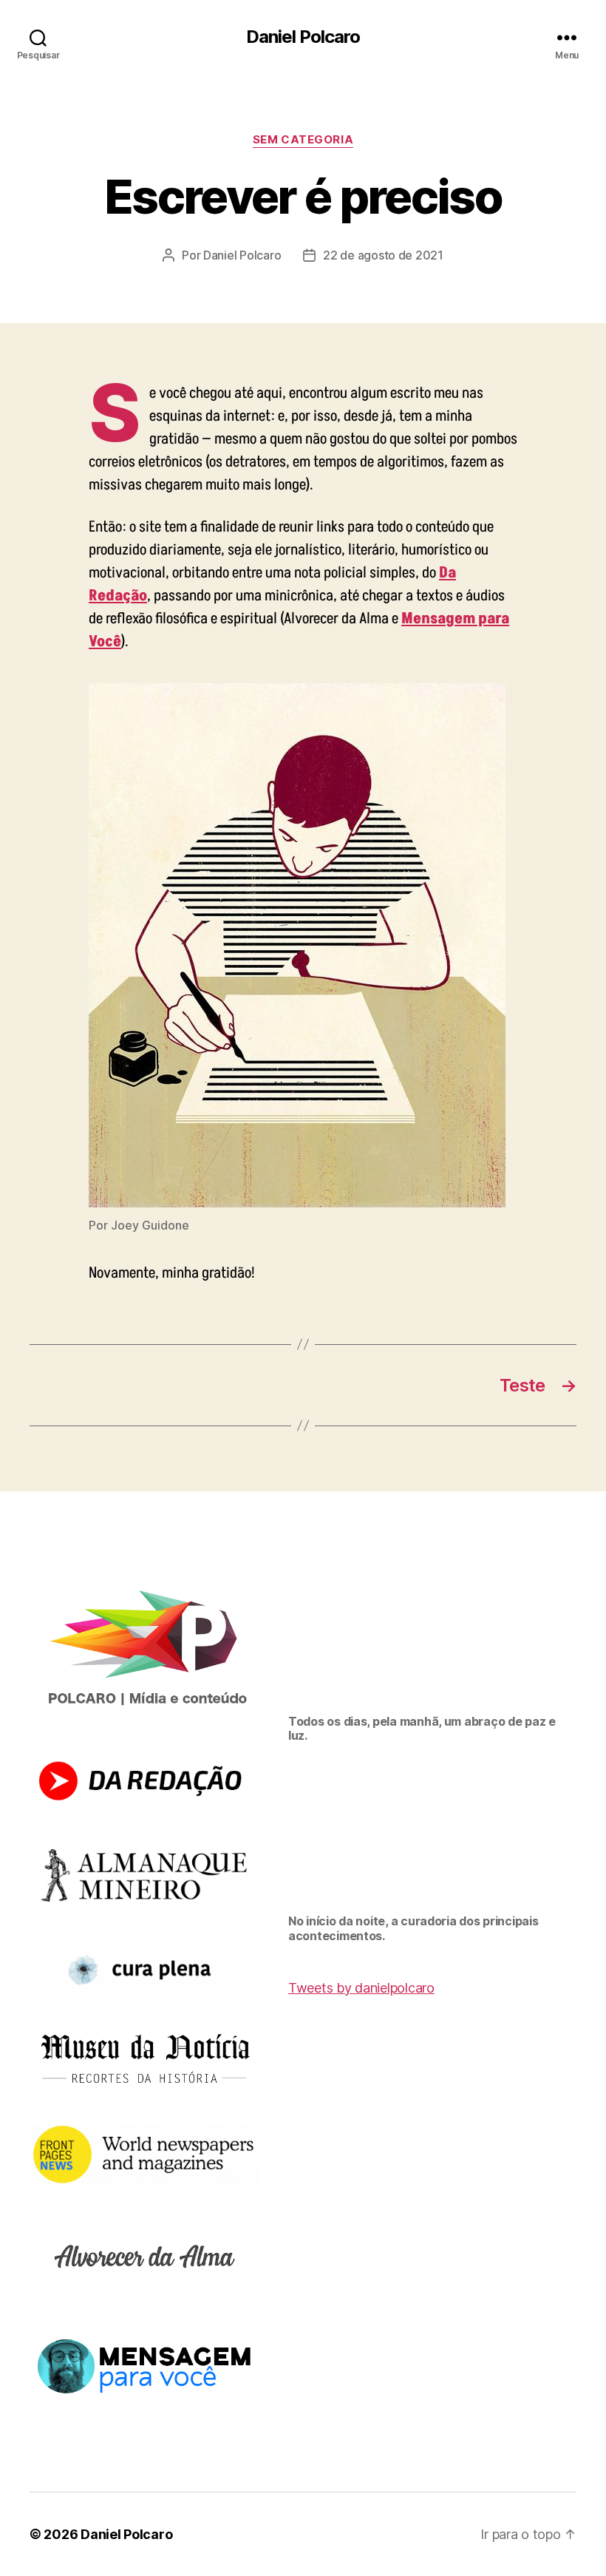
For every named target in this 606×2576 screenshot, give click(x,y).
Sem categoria (303, 140)
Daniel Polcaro (303, 37)
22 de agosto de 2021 (383, 255)
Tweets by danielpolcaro (361, 1988)
